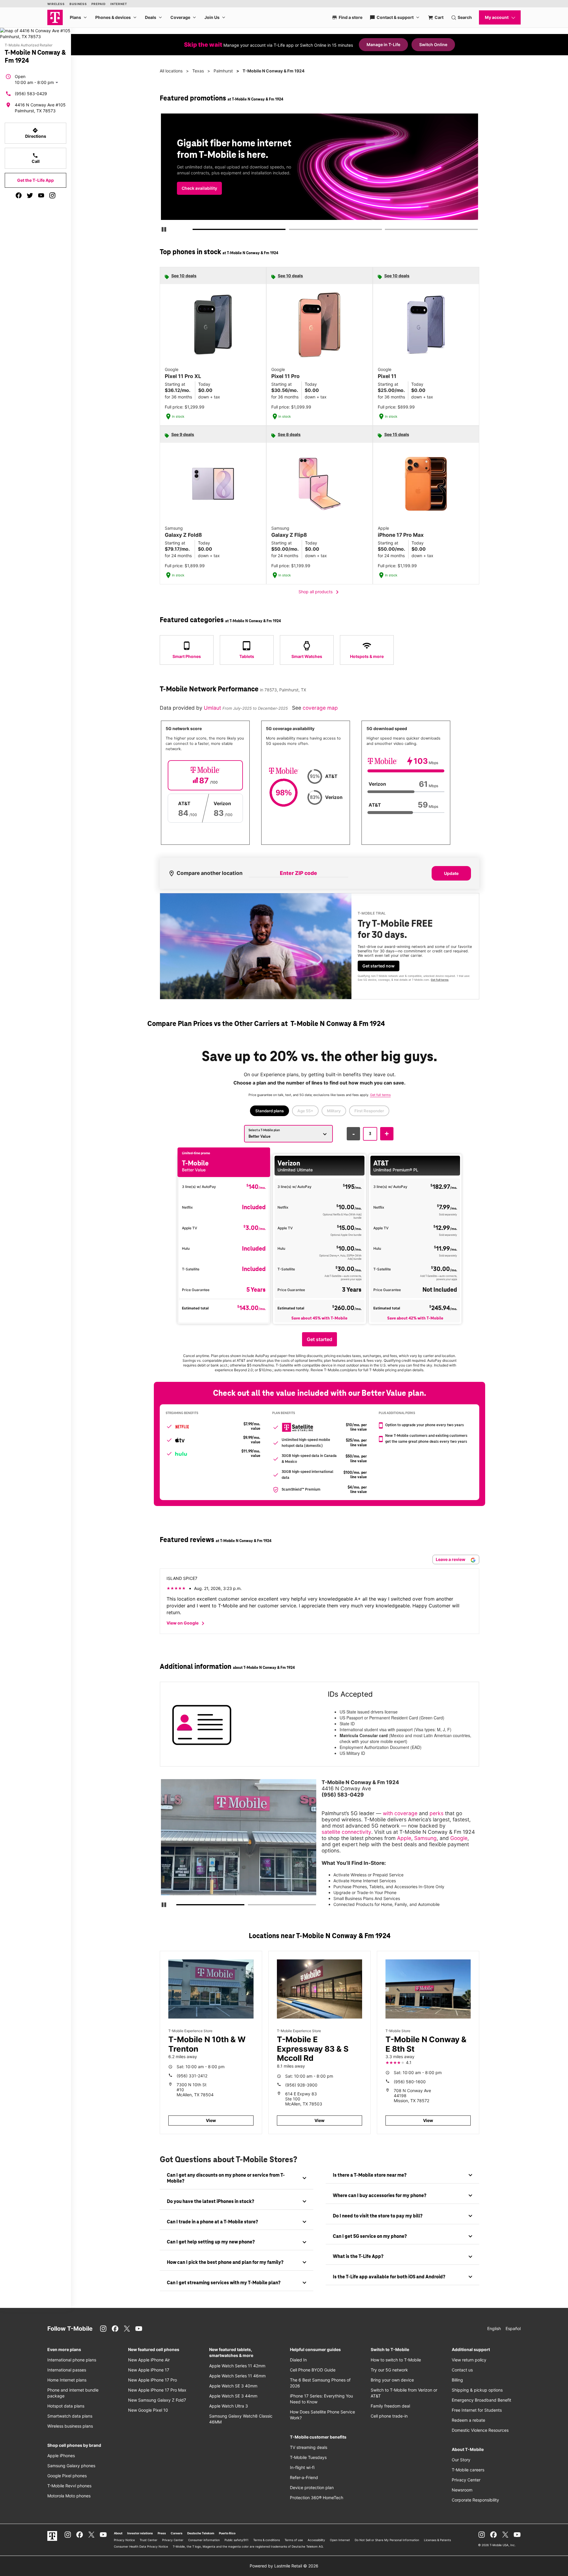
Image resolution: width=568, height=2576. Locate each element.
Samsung (425, 1838)
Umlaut (213, 708)
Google (459, 1838)
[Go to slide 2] (291, 231)
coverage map (320, 708)
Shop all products (320, 592)
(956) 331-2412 (192, 2076)
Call (36, 158)
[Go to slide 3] (387, 231)
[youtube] (41, 195)
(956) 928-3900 (301, 2085)
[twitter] (30, 195)
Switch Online (433, 44)
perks (437, 1813)
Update (451, 873)
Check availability (199, 188)
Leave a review (451, 1559)
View (211, 2120)
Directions (36, 133)
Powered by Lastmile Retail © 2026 (284, 2566)
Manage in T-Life (383, 44)
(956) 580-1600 (410, 2082)
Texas (198, 71)
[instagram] (52, 195)
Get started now (379, 966)
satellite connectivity (346, 1832)
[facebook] (19, 195)
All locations (171, 71)
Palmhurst (223, 71)
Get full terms (440, 980)
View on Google (187, 1623)
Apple (404, 1838)
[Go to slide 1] (195, 231)
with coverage (400, 1813)
